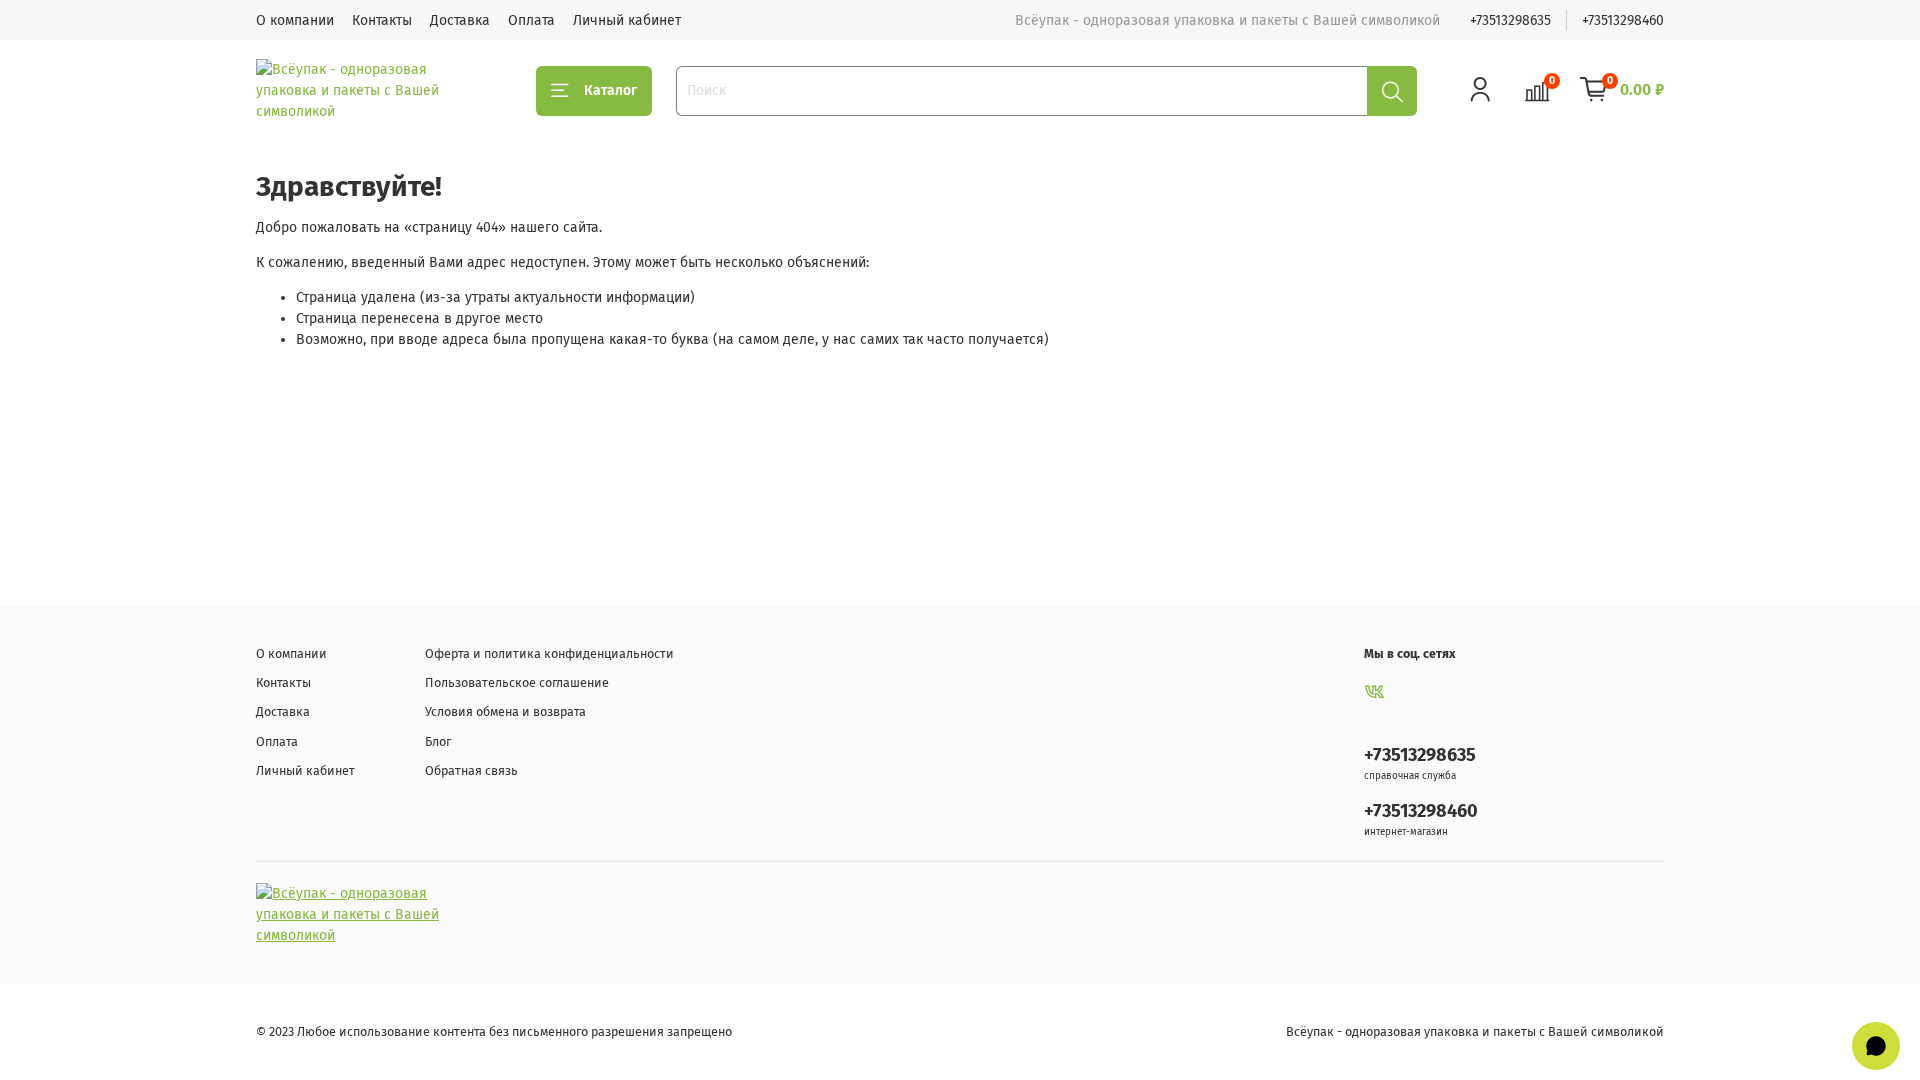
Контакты (382, 20)
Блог (438, 741)
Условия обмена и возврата (505, 711)
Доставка (460, 20)
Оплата (531, 20)
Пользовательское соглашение (517, 682)
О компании (295, 20)
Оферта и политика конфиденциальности (549, 653)
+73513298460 (1623, 20)
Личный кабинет (627, 20)
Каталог (610, 90)
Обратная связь (471, 770)
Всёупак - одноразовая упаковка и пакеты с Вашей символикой (1475, 1031)
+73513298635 (1510, 20)
